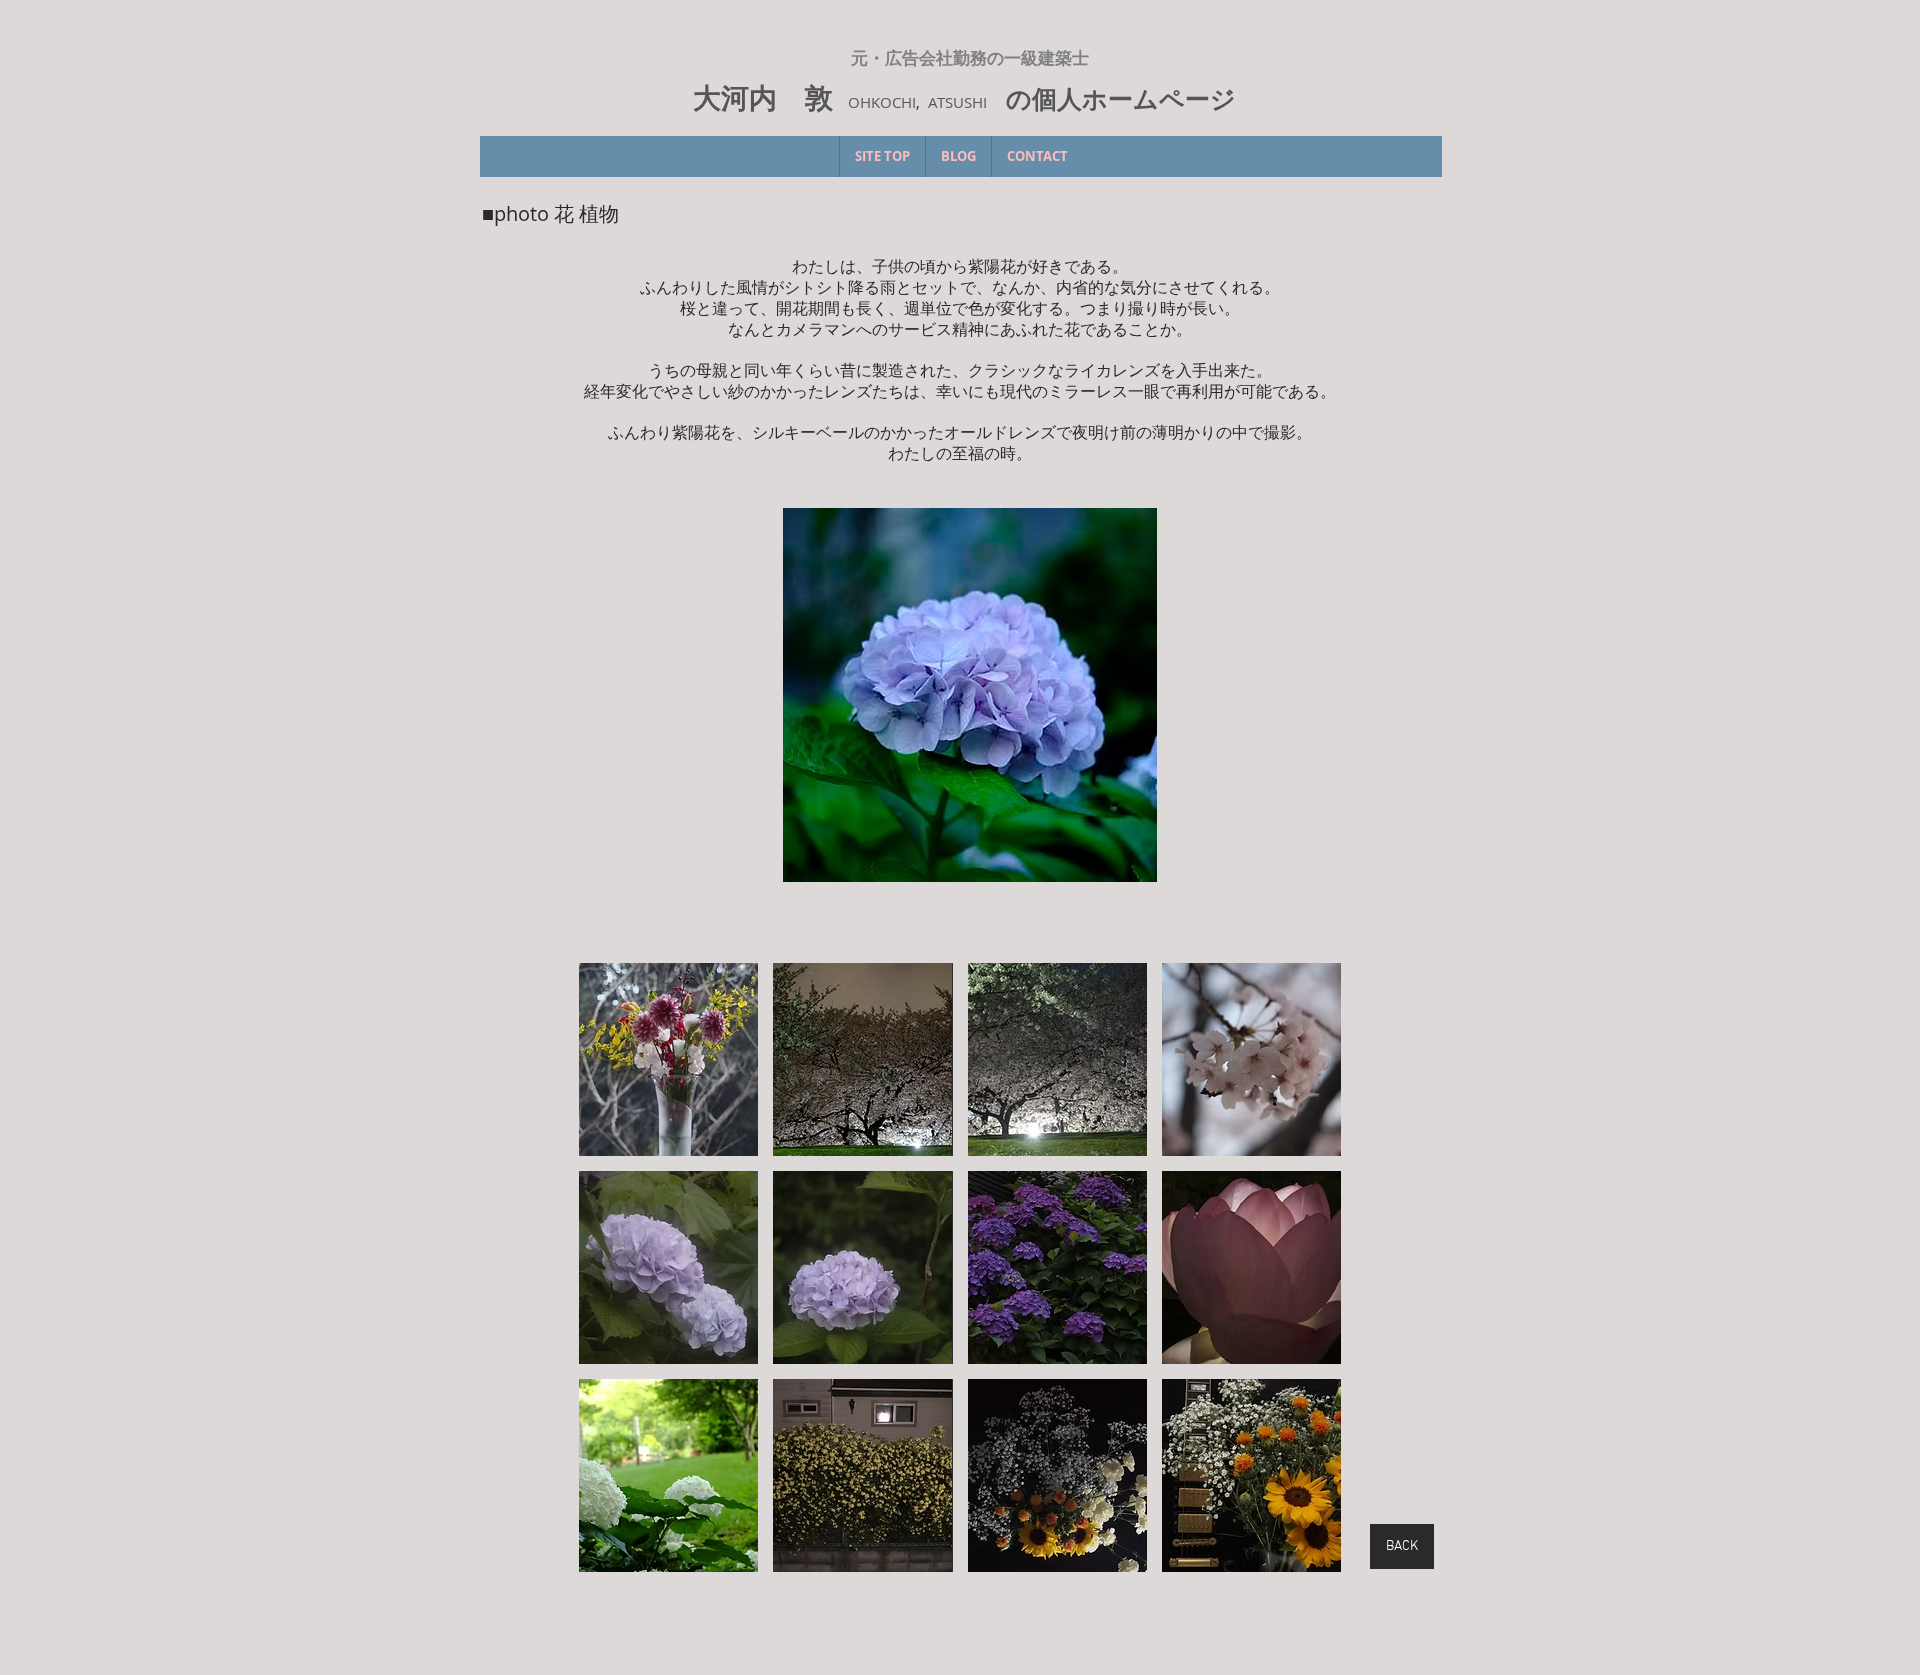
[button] (970, 694)
